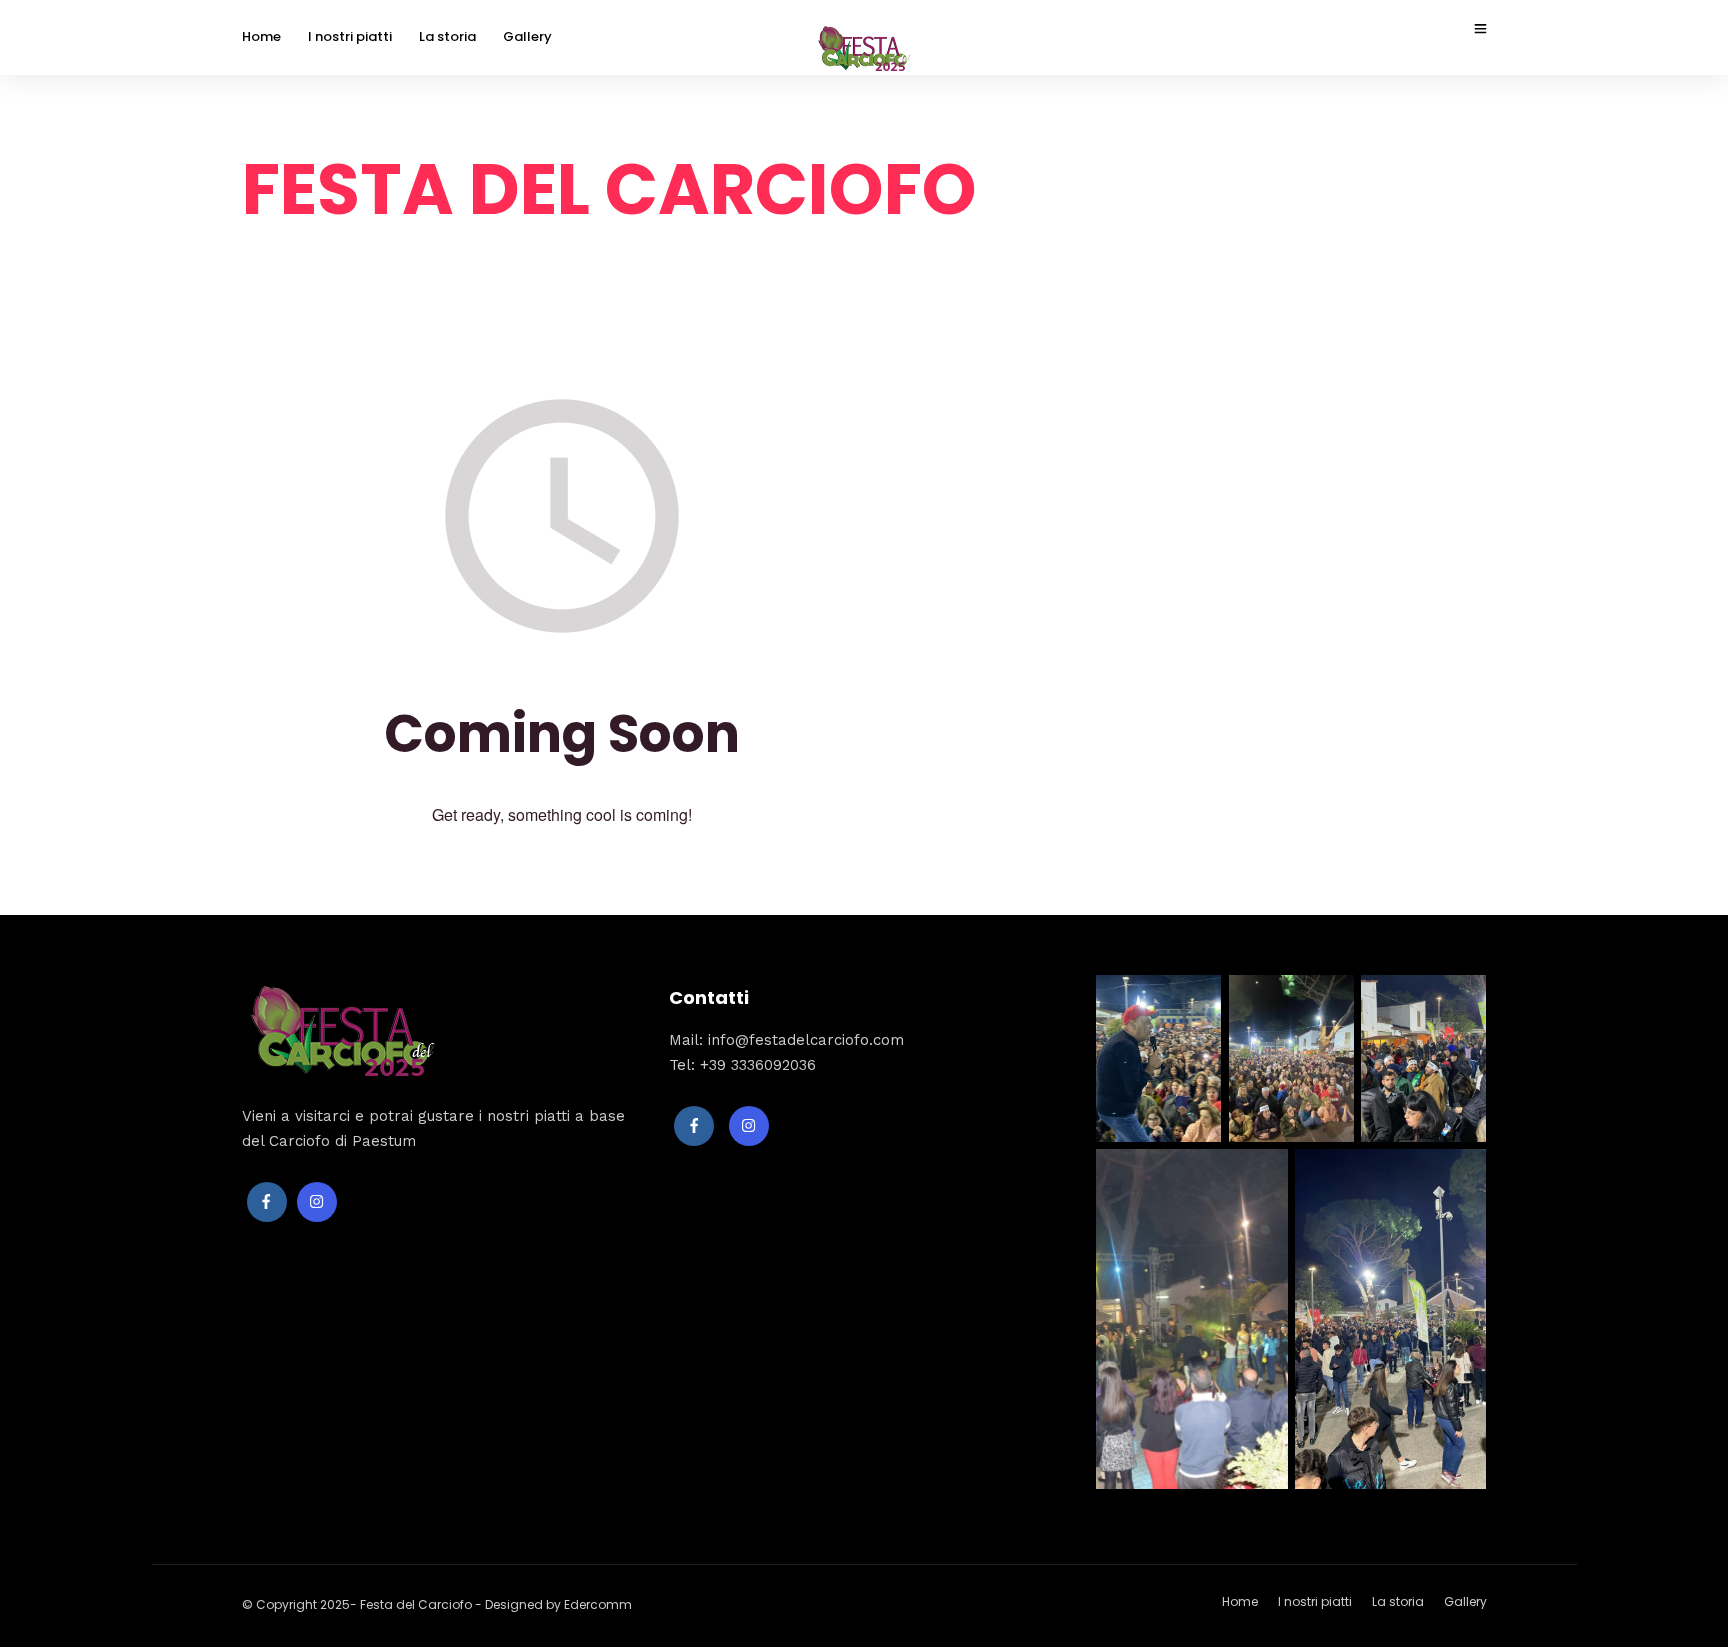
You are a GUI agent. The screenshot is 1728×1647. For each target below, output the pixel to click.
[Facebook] (267, 1202)
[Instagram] (317, 1202)
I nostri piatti (350, 36)
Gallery (527, 36)
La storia (447, 36)
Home (261, 36)
